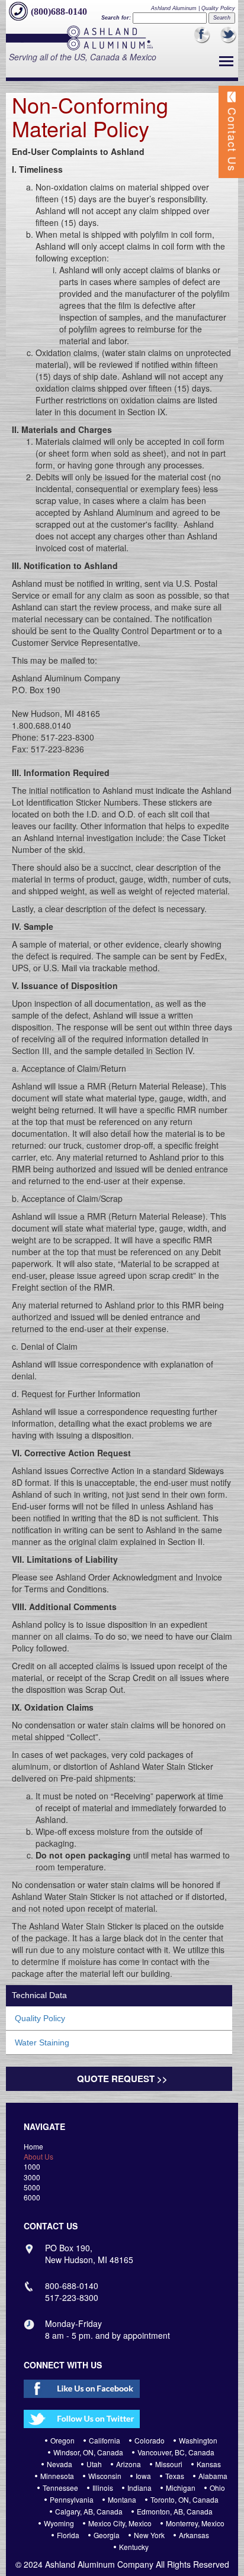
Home (33, 2146)
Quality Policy (40, 2018)
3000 (32, 2177)
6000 (32, 2197)
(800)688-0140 (59, 12)
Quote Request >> (122, 2079)
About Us (38, 2156)
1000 (32, 2166)
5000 (32, 2187)
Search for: (116, 18)
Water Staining (42, 2042)
